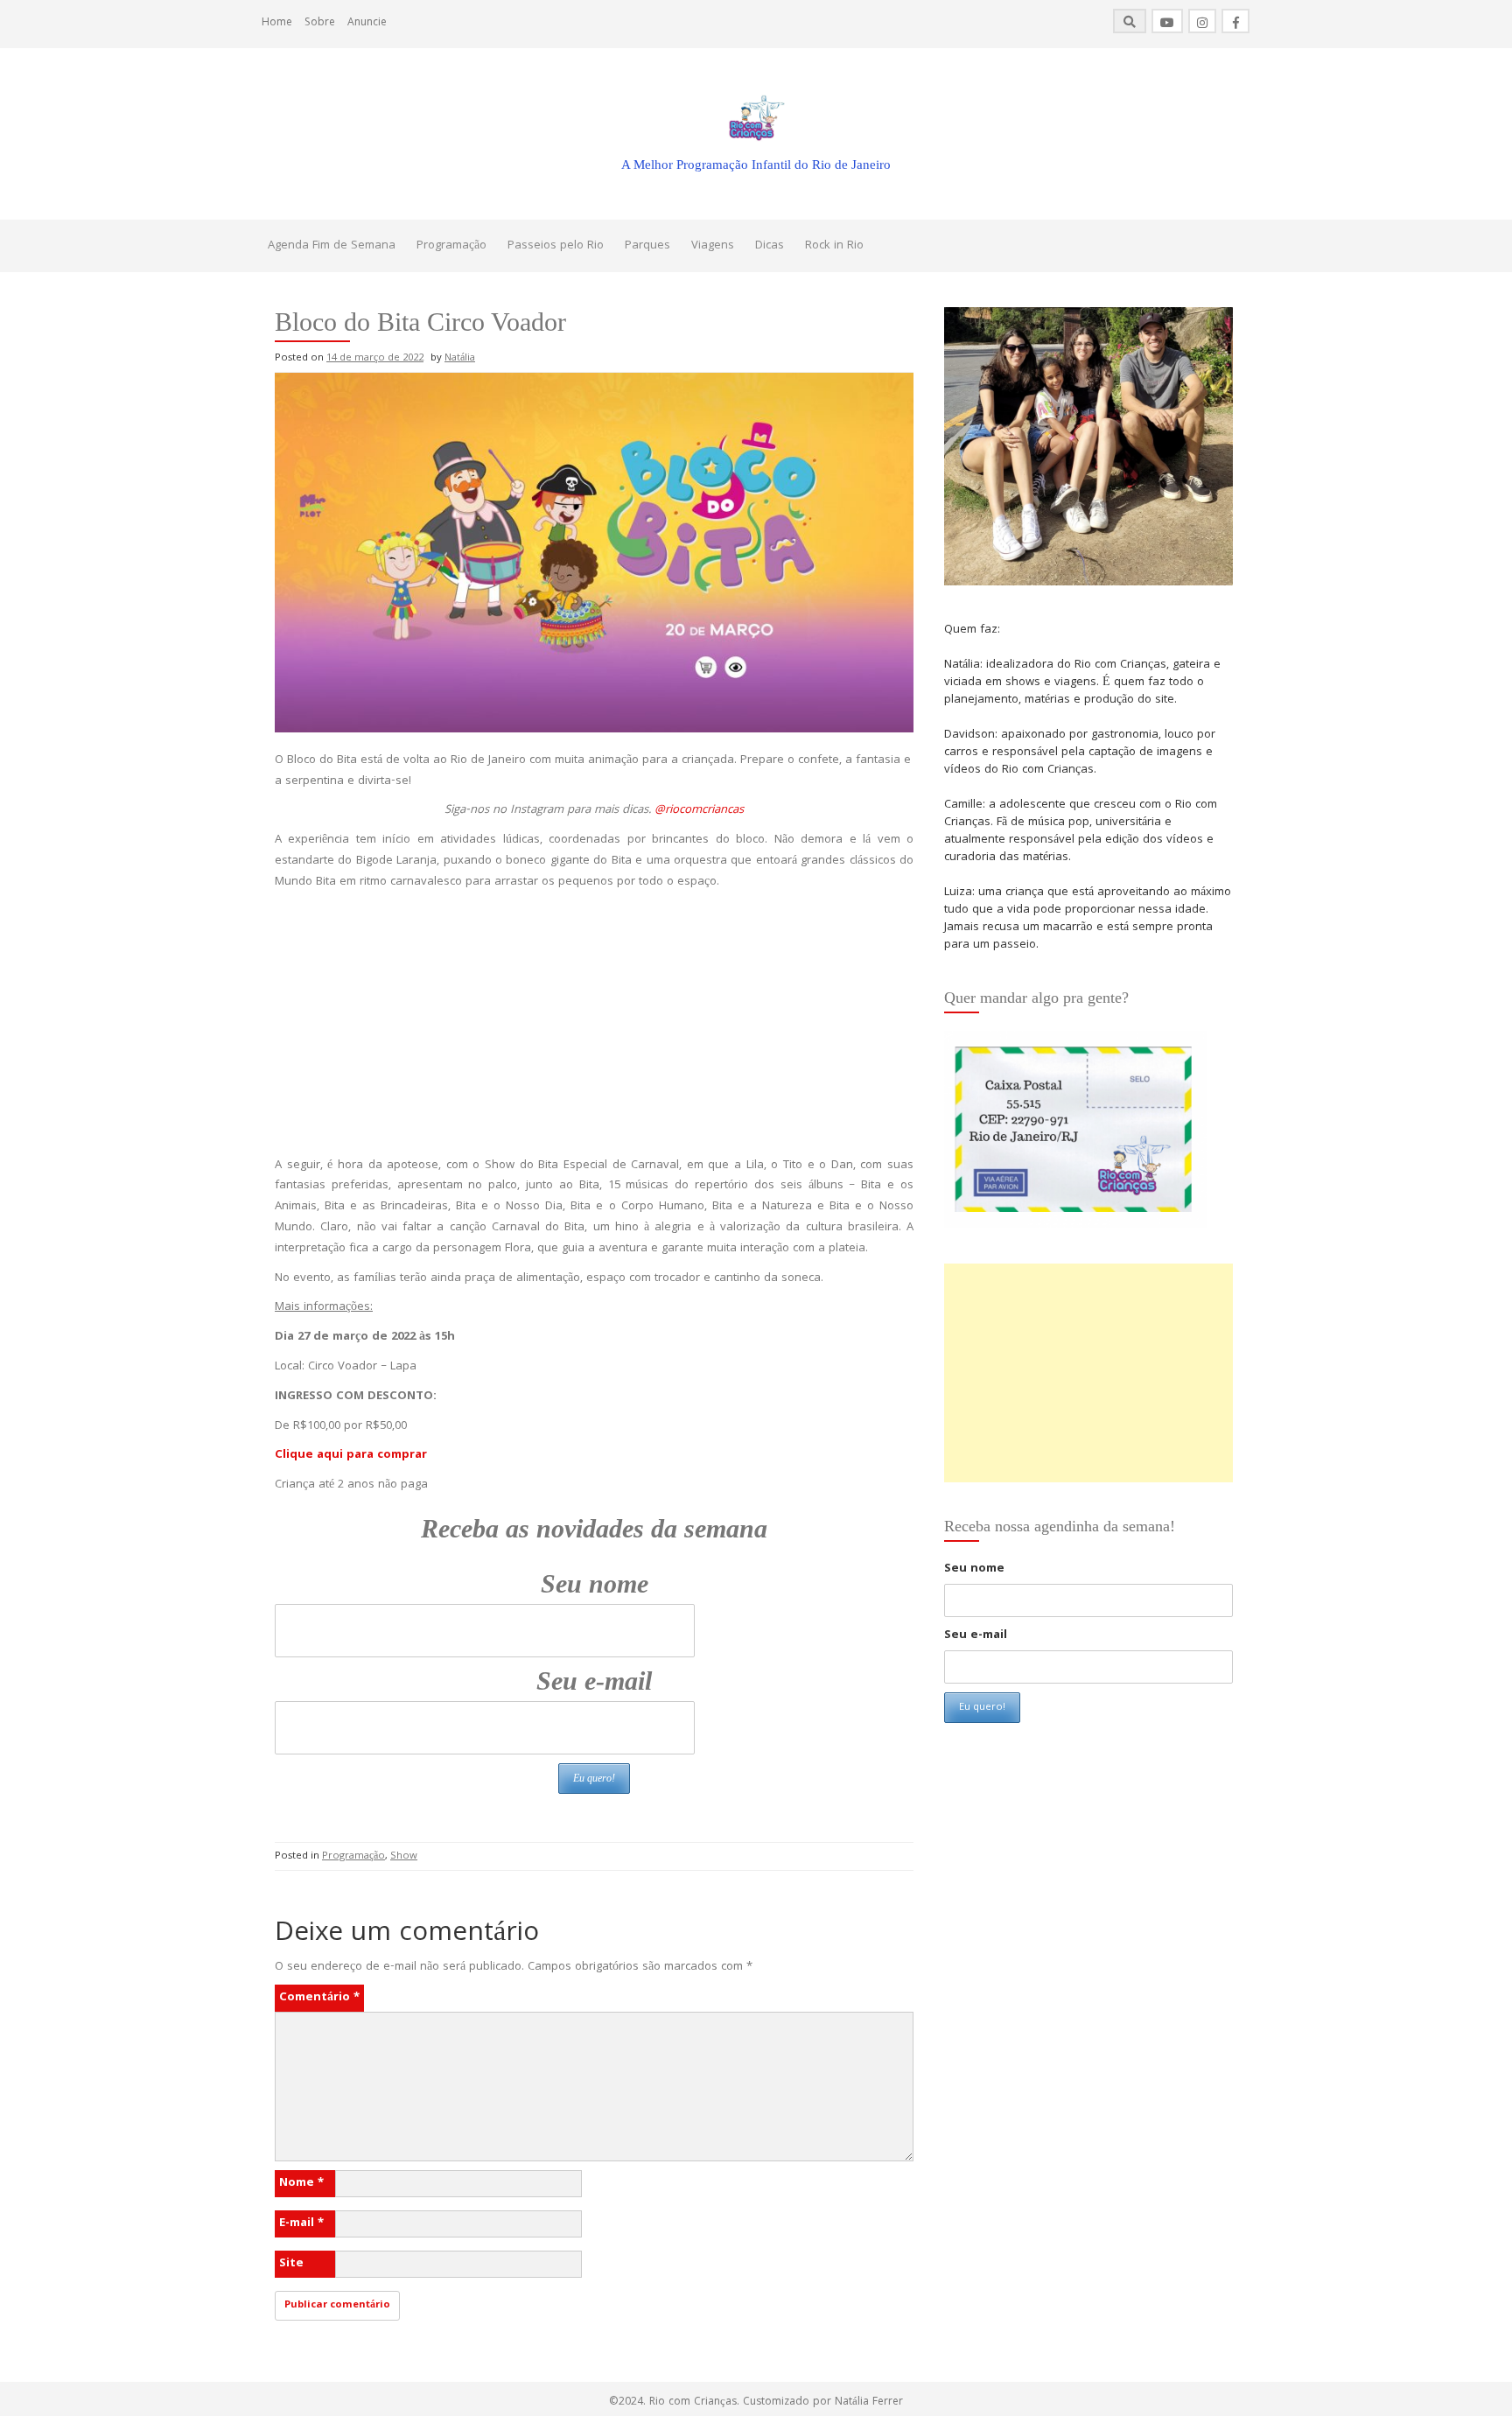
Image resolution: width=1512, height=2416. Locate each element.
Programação (451, 246)
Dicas (770, 246)
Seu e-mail (594, 1681)
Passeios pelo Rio (556, 246)
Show (404, 1856)
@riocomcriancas (699, 810)
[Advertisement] (594, 1025)
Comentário (319, 1998)
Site (291, 2264)
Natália (460, 358)
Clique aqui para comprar (351, 1455)
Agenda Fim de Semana (332, 246)
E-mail (301, 2223)
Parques (647, 246)
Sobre (320, 23)
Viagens (713, 246)
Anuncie (367, 23)
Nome (301, 2183)
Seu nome (595, 1583)
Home (277, 23)
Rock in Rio (834, 246)
